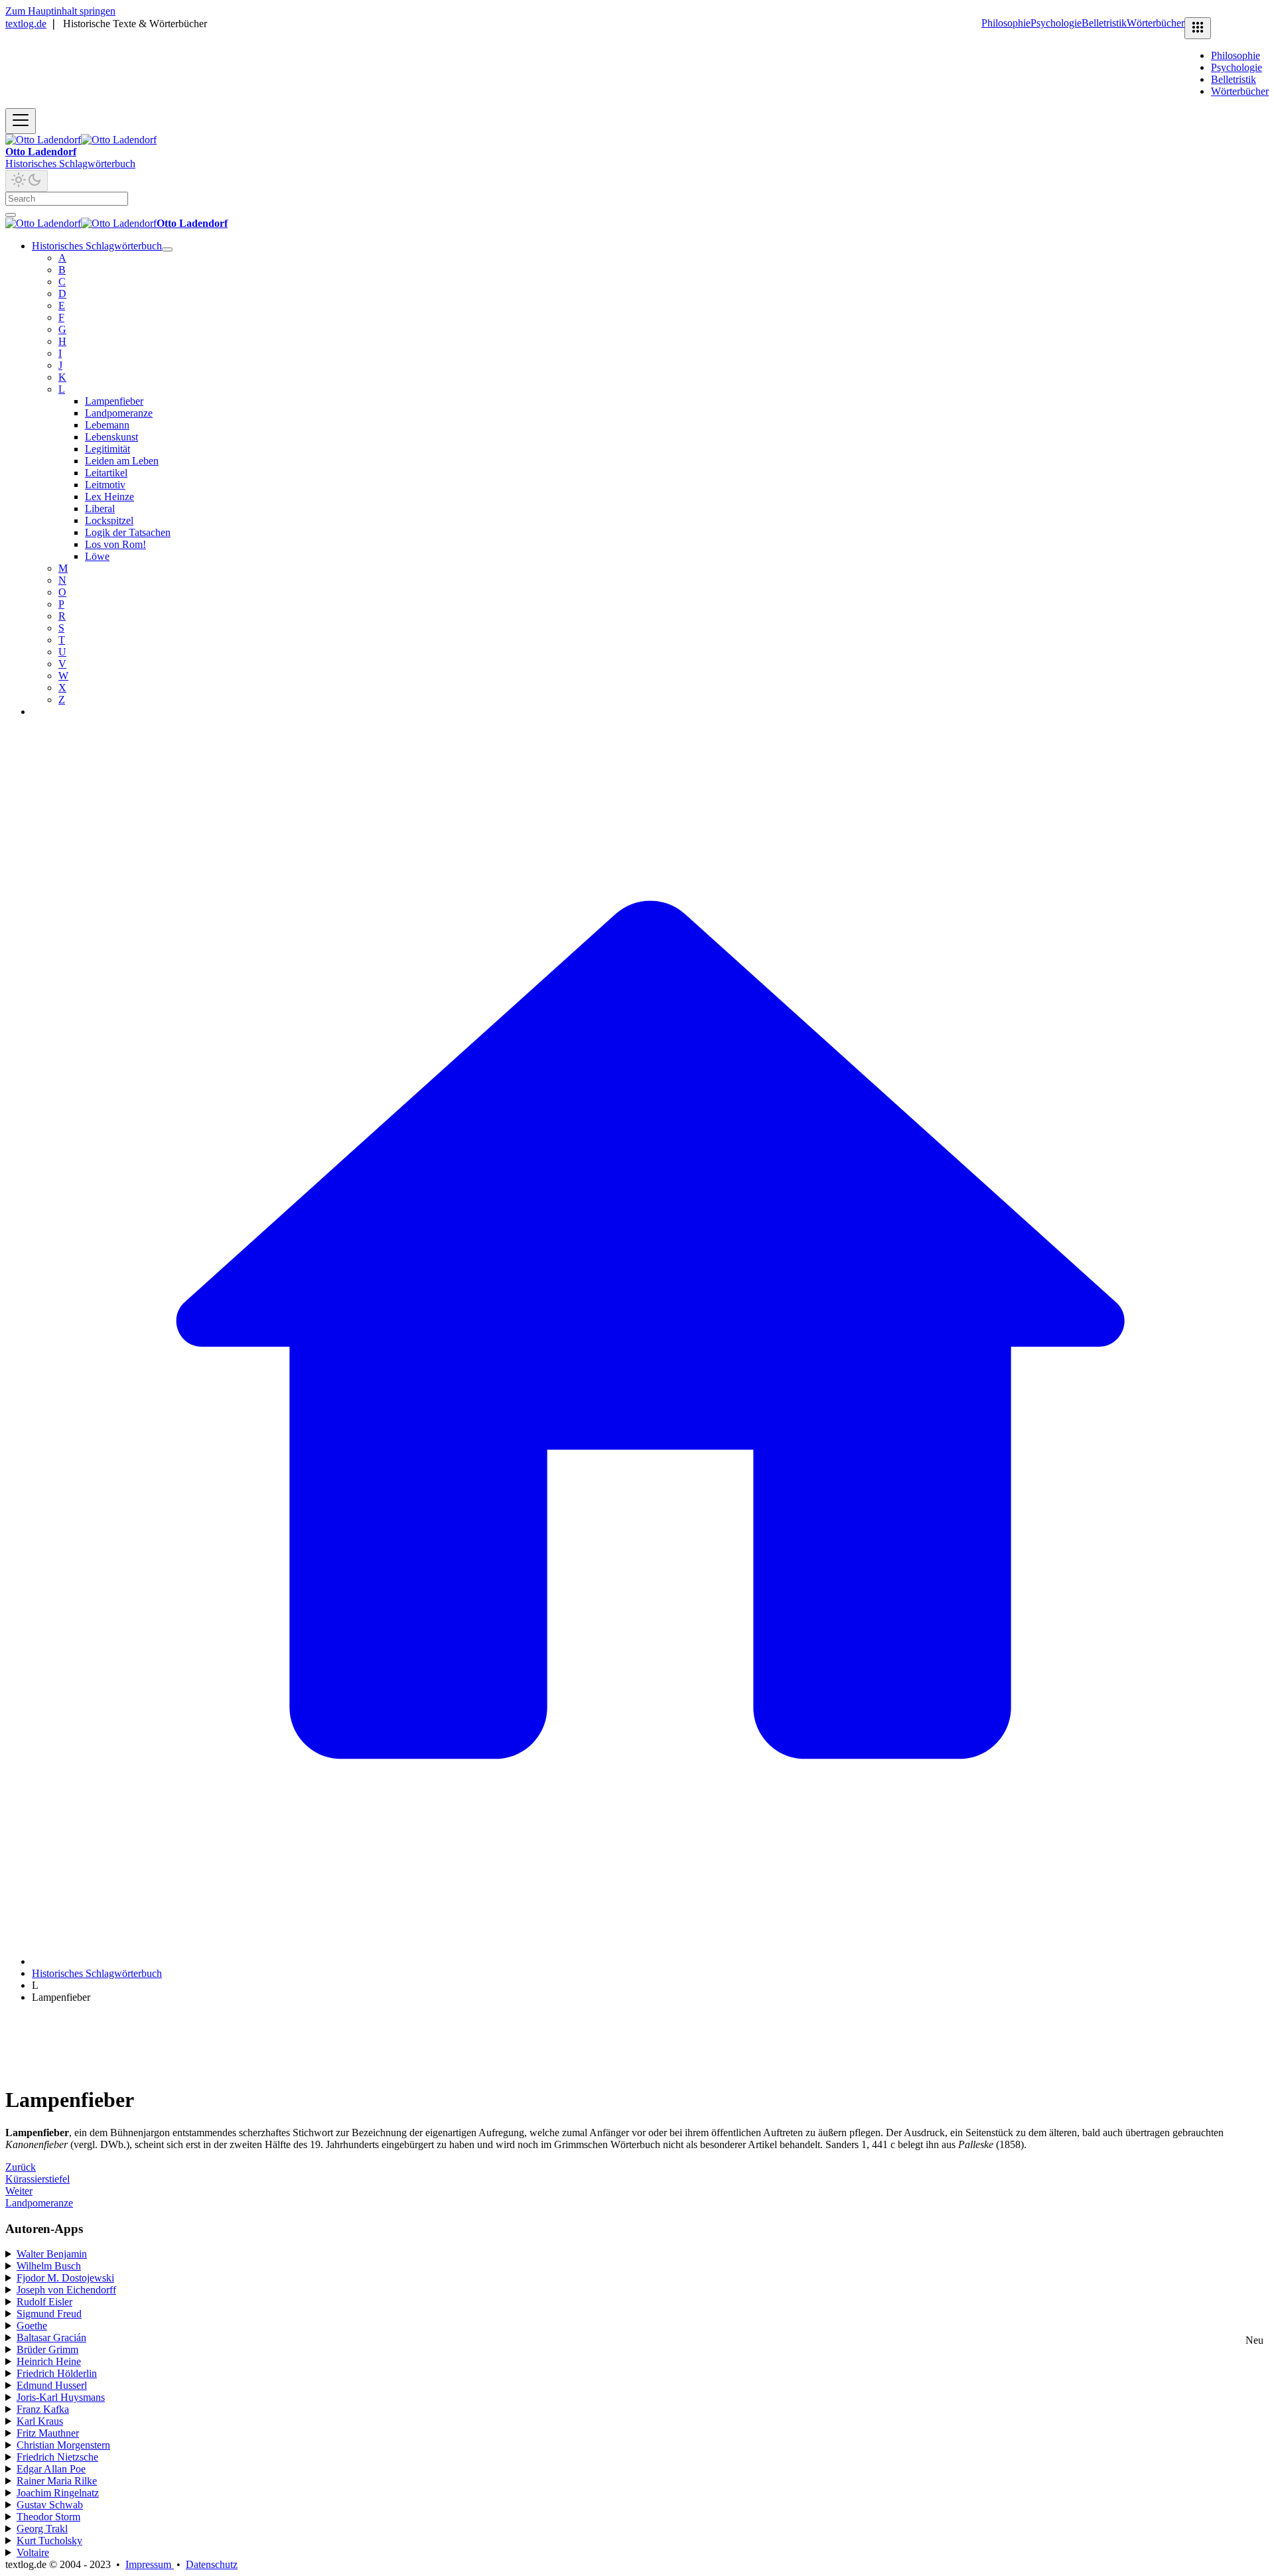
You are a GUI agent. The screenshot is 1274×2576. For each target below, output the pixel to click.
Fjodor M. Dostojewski (65, 2278)
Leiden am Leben (122, 461)
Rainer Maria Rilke (57, 2481)
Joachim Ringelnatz (58, 2493)
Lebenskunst (111, 437)
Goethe (32, 2326)
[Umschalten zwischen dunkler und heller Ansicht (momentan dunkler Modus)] (27, 181)
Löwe (97, 556)
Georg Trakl (42, 2529)
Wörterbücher (1156, 23)
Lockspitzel (109, 520)
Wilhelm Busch (49, 2266)
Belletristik (1104, 23)
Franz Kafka (43, 2409)
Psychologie (1056, 23)
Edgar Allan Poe (51, 2469)
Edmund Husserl (52, 2385)
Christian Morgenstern (63, 2445)
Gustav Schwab (50, 2505)
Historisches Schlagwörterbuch (70, 164)
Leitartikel (106, 473)
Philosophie (1006, 23)
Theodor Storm (48, 2517)
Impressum (150, 2564)
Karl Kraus (40, 2421)
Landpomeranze (119, 413)
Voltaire (33, 2552)
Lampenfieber (114, 401)
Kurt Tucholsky (49, 2541)
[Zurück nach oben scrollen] (11, 215)
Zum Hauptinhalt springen (60, 11)
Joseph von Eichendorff (66, 2290)
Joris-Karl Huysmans (61, 2397)
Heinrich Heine (49, 2361)
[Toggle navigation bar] (21, 121)
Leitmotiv (105, 485)
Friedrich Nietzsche (57, 2457)
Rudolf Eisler (44, 2302)
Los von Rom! (115, 544)
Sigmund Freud (49, 2314)
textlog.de (26, 24)
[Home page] (650, 1961)
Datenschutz (212, 2564)
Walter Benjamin (52, 2254)
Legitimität (107, 449)
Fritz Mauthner (48, 2433)
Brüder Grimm (47, 2349)
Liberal (100, 508)
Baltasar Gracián (51, 2338)
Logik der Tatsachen (128, 532)
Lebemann (107, 425)
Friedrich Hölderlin (57, 2373)
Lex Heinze (109, 497)
